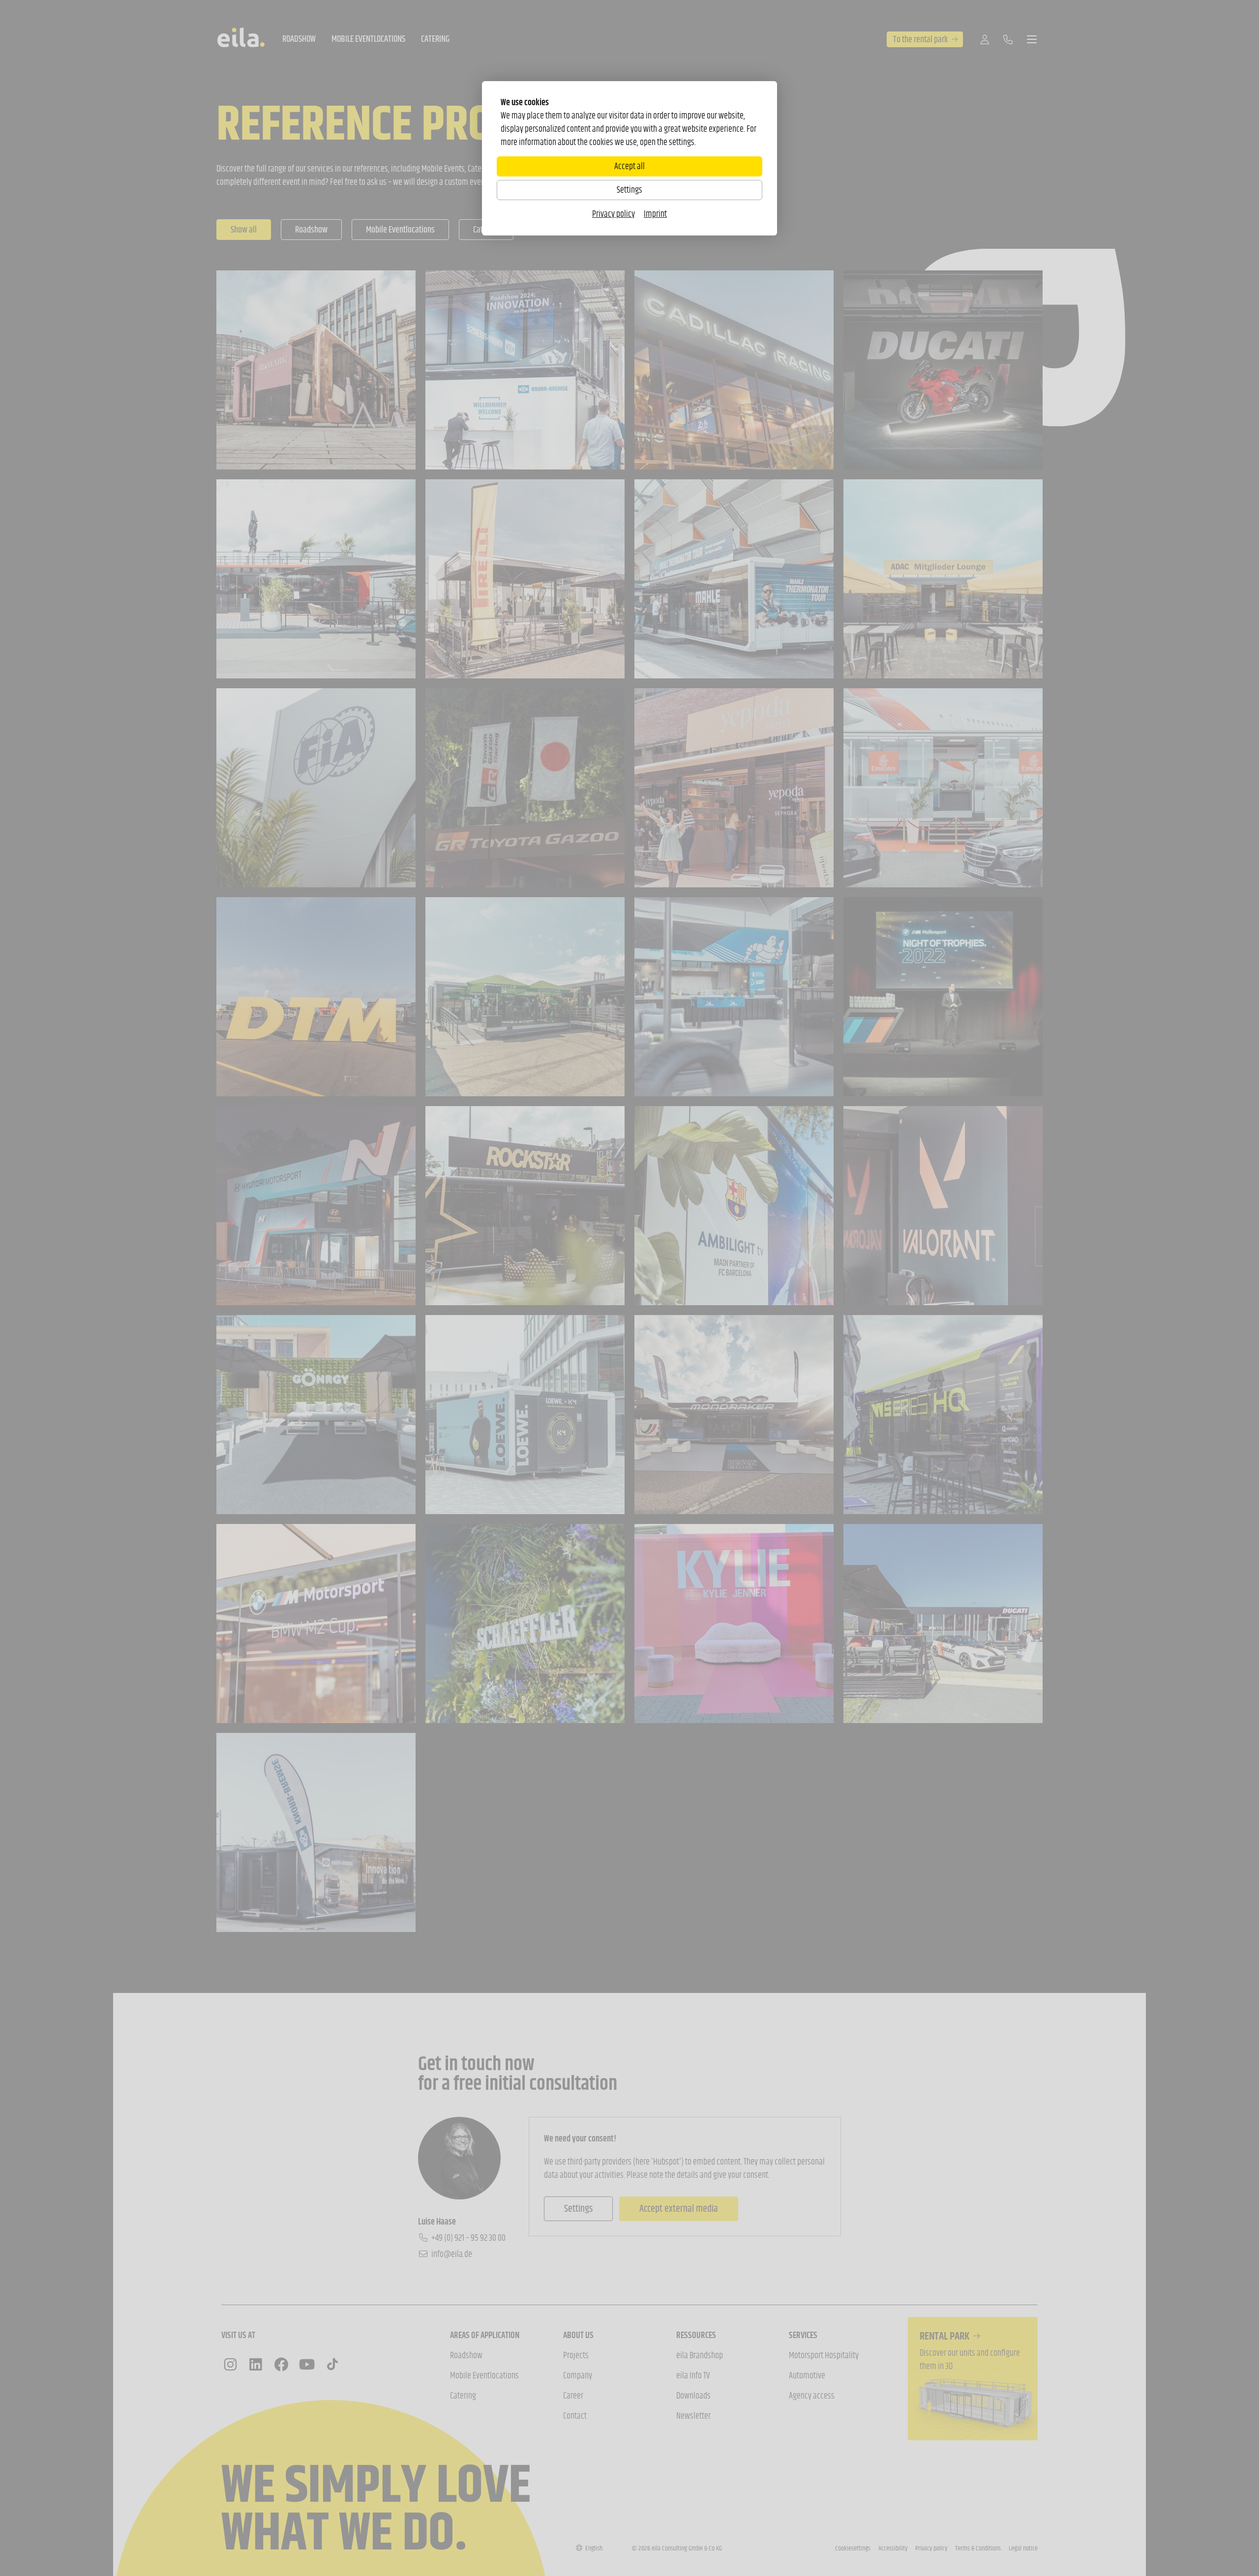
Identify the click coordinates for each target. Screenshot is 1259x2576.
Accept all (629, 166)
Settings (629, 190)
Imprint (655, 214)
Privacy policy (614, 214)
